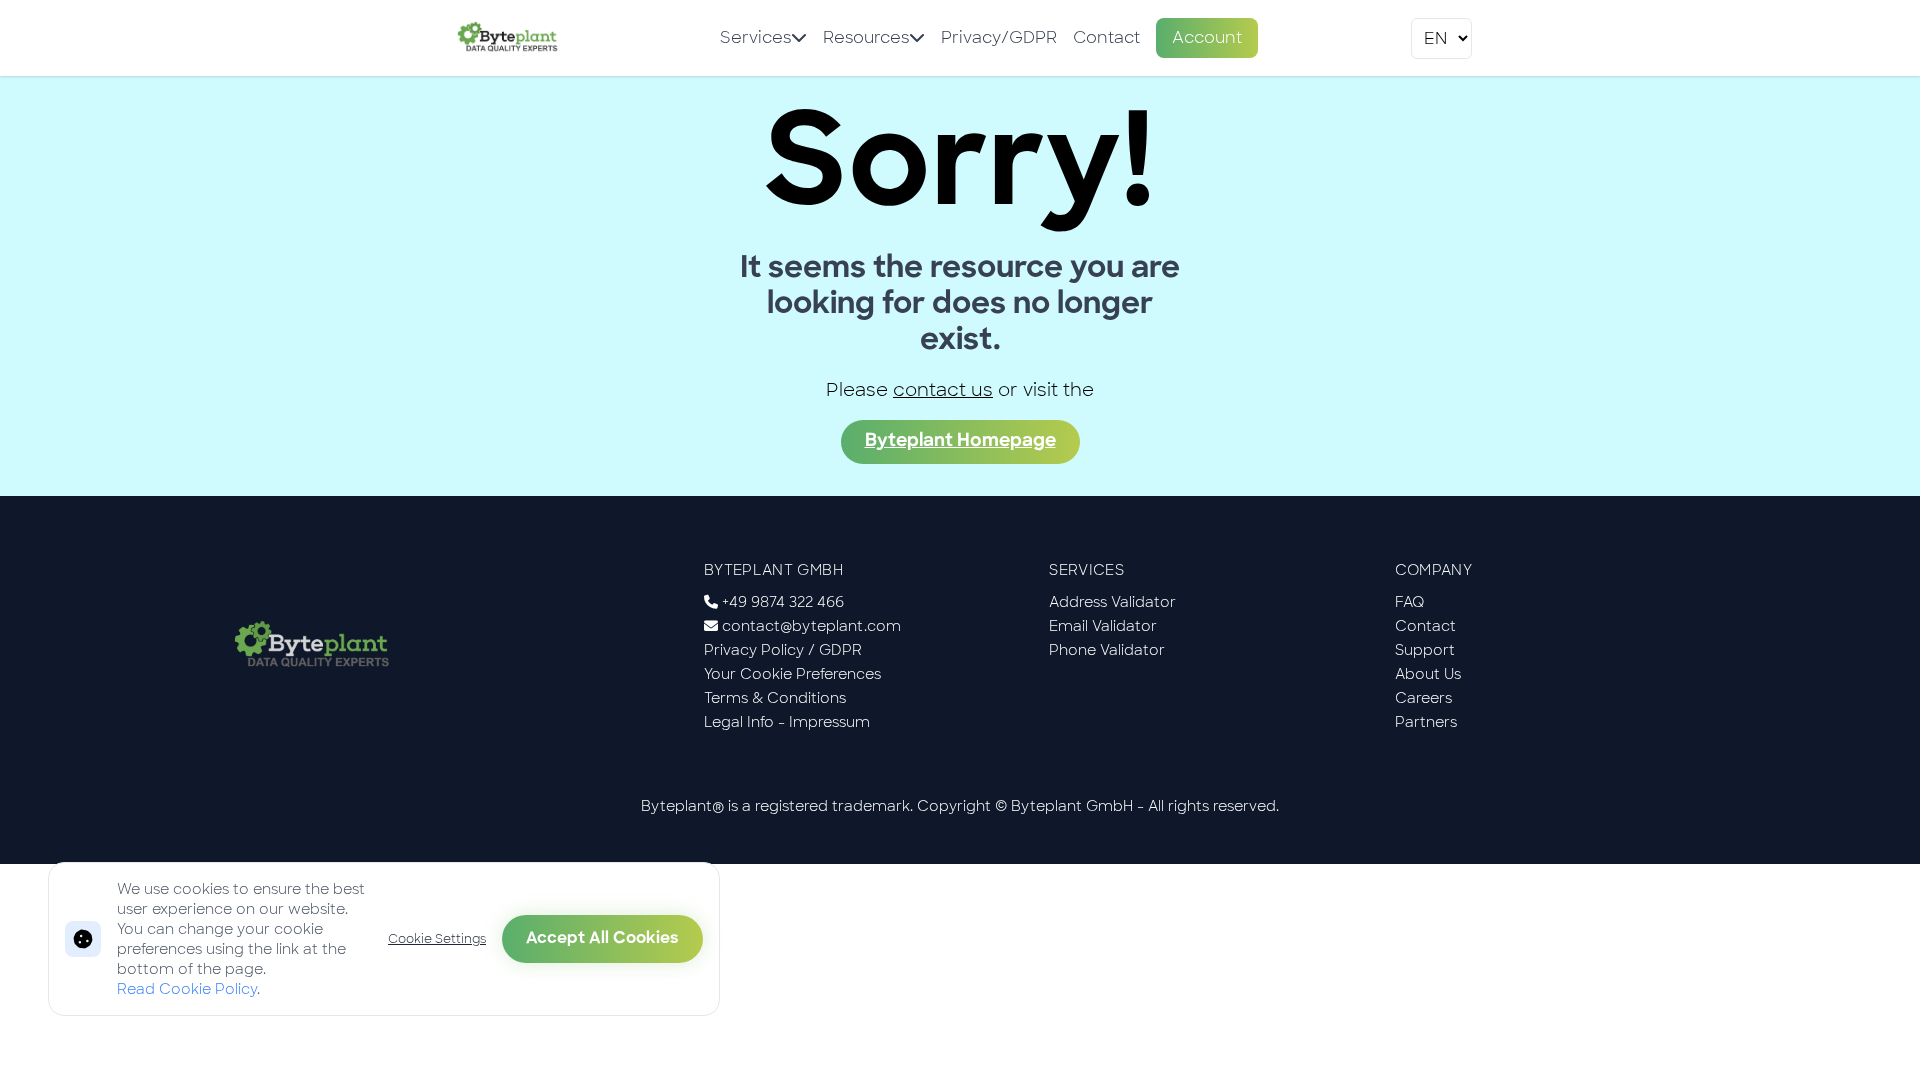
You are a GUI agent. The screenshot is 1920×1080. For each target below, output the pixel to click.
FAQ (1410, 602)
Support (1425, 650)
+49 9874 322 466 (783, 602)
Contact (1106, 37)
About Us (1428, 674)
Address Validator (1112, 602)
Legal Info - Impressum (787, 722)
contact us (943, 390)
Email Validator (1103, 626)
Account (1207, 37)
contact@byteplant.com (811, 626)
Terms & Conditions (775, 698)
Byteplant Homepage (960, 442)
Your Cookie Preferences (792, 674)
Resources (866, 37)
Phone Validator (1107, 650)
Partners (1426, 722)
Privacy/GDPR (999, 37)
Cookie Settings (437, 939)
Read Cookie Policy (187, 989)
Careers (1423, 698)
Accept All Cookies (602, 939)
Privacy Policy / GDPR (783, 650)
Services (755, 37)
